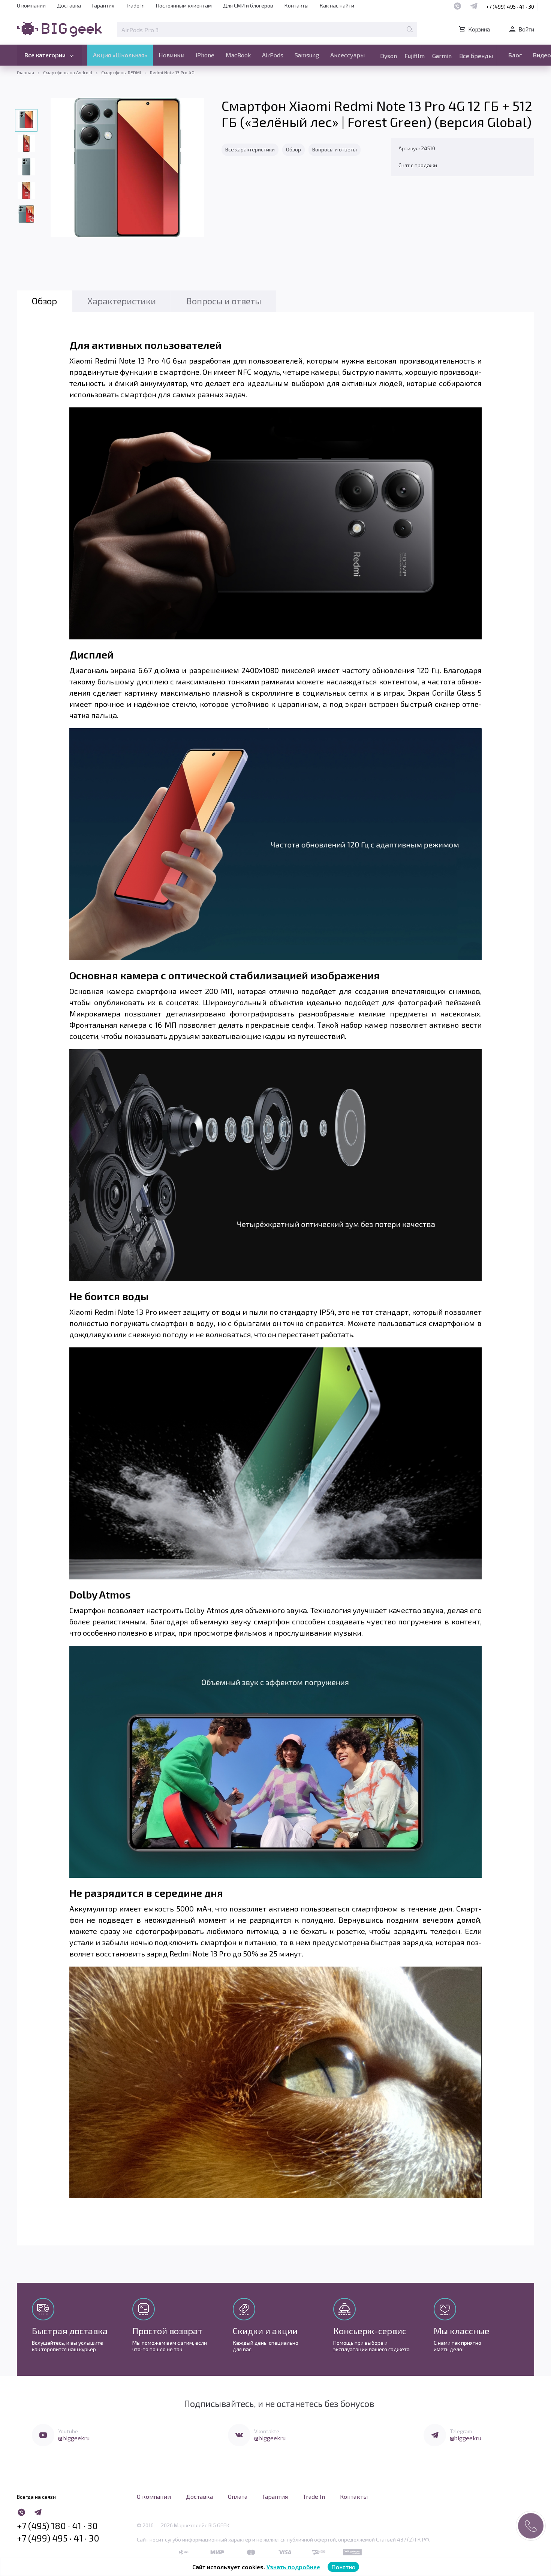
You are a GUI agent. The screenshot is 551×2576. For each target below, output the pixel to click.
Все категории (45, 55)
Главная (25, 72)
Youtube (68, 2431)
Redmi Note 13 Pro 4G (172, 72)
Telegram (461, 2431)
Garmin (442, 56)
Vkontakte (267, 2431)
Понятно (343, 2567)
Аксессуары (347, 55)
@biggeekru (74, 2438)
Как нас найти (337, 5)
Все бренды (476, 56)
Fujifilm (415, 56)
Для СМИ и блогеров (248, 5)
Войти (526, 29)
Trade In (135, 5)
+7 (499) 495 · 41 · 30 (510, 7)
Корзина (479, 29)
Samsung (307, 55)
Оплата (238, 2496)
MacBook (238, 55)
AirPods (273, 55)
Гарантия (103, 5)
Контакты (296, 5)
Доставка (69, 5)
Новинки (171, 55)
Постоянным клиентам (184, 5)
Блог (515, 55)
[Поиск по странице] (410, 29)
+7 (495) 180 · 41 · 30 (57, 2526)
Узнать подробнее (293, 2567)
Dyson (389, 56)
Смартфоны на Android (68, 72)
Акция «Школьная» (120, 55)
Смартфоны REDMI (121, 72)
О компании (31, 5)
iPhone (205, 55)
